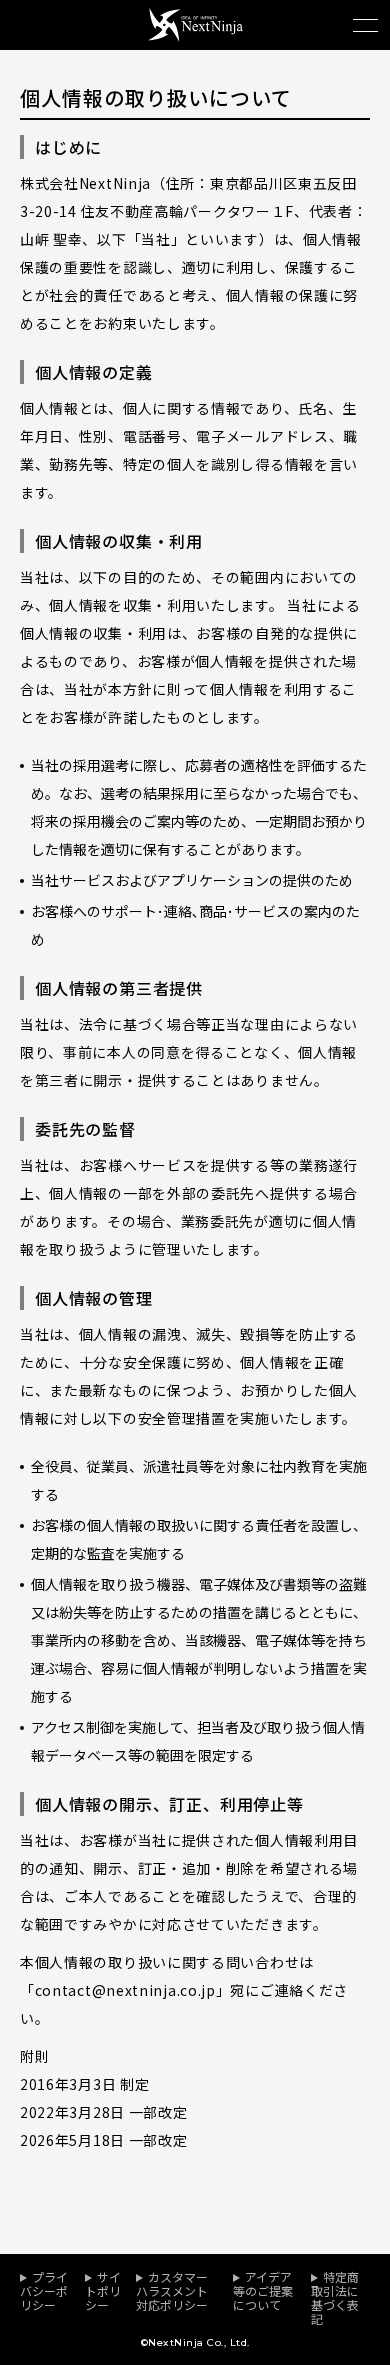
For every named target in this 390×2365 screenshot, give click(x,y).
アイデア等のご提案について (263, 2290)
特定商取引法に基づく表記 (335, 2297)
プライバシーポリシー (44, 2290)
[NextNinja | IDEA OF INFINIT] (195, 35)
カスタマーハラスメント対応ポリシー (172, 2290)
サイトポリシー (103, 2290)
